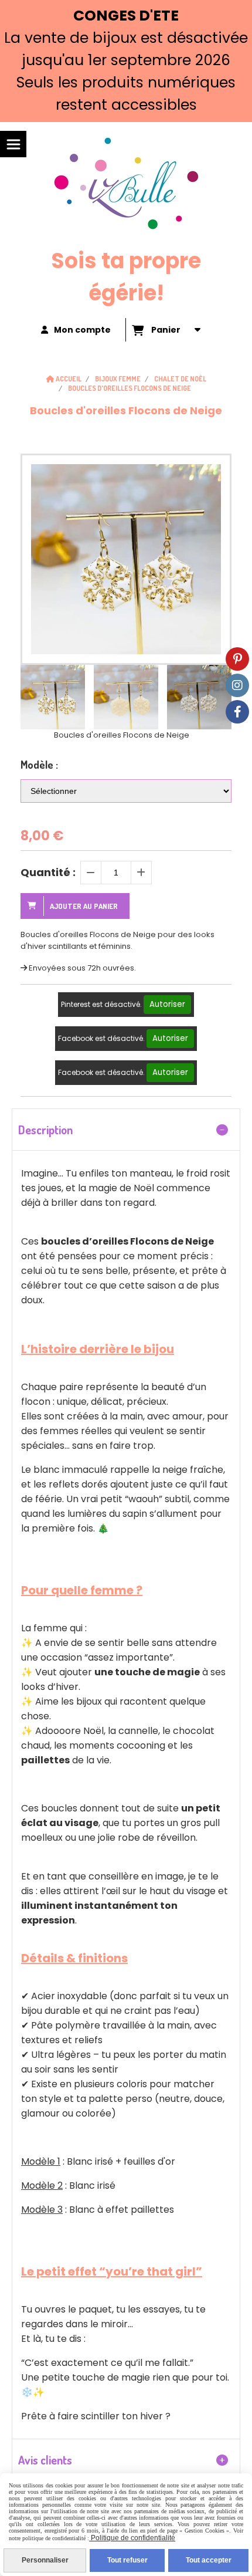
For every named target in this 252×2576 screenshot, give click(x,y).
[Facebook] (237, 712)
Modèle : (39, 765)
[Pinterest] (237, 659)
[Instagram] (237, 685)
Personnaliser (45, 2560)
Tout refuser (127, 2560)
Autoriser (167, 1004)
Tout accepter (209, 2560)
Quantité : (48, 872)
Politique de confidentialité (132, 2538)
